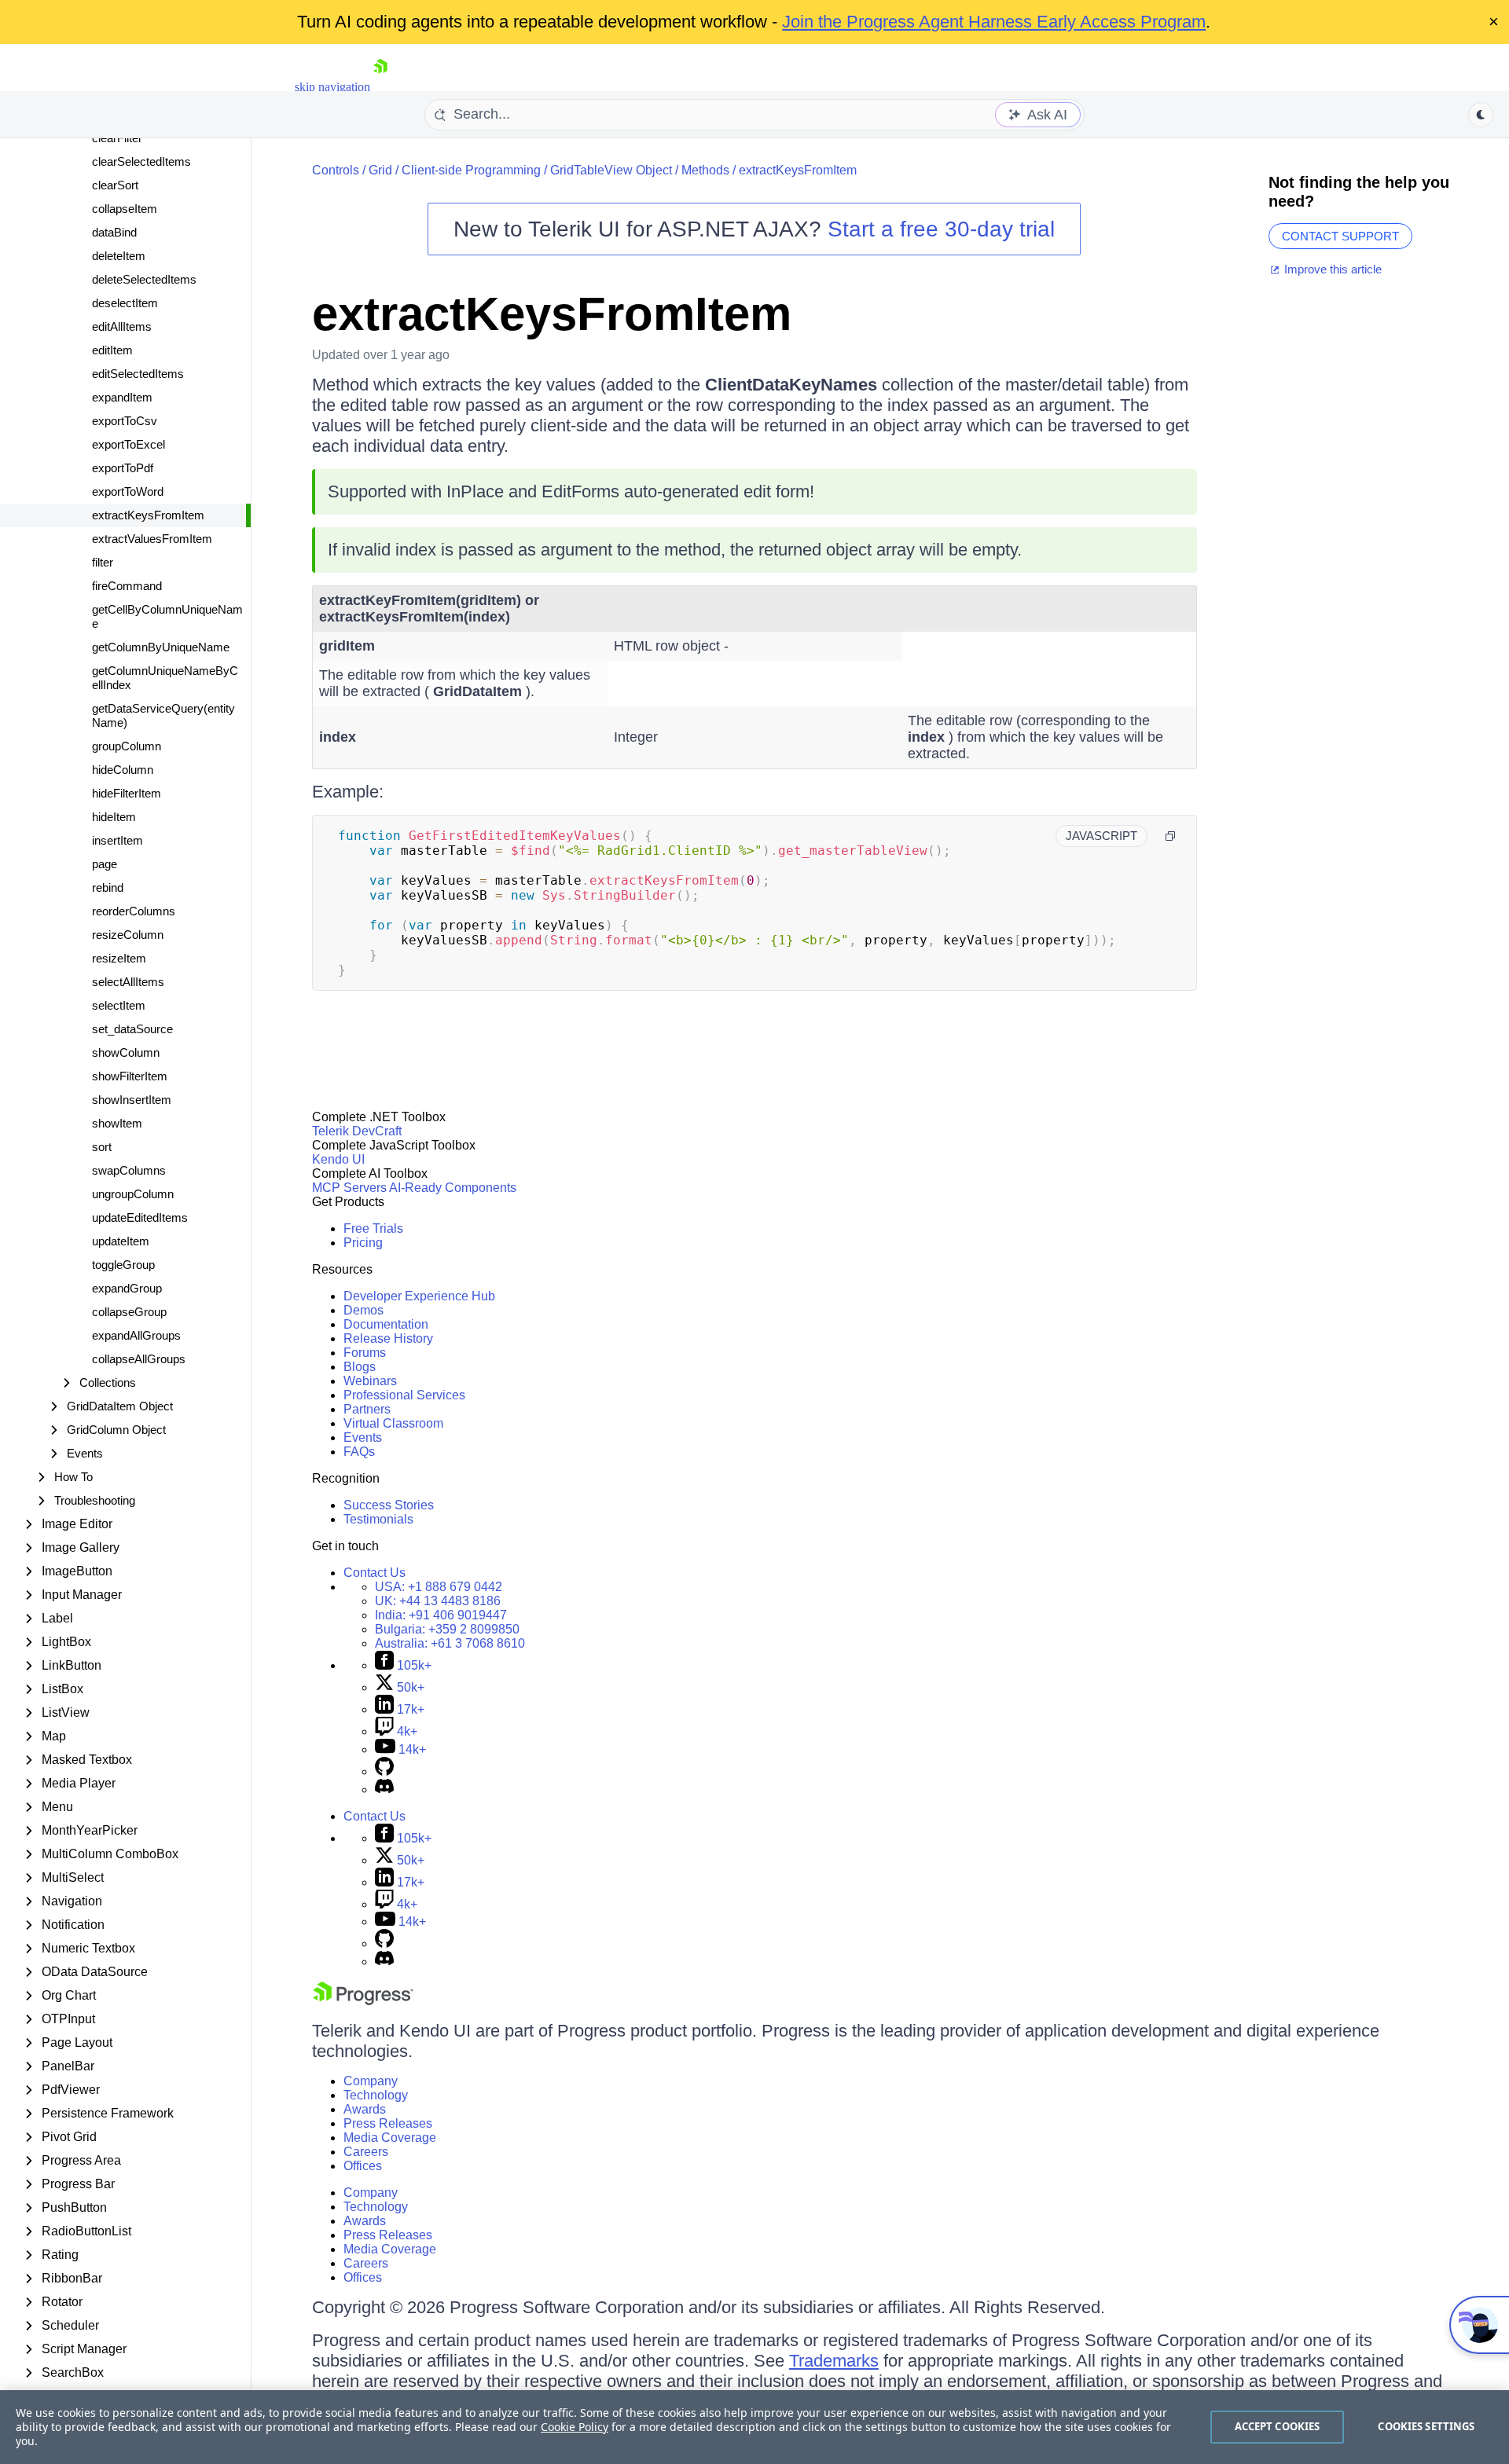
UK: (438, 1601)
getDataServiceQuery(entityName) (163, 715)
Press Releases (388, 2123)
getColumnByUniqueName (161, 647)
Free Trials (373, 1228)
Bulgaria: (447, 1629)
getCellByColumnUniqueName (167, 616)
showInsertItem (132, 1100)
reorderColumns (134, 911)
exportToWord (128, 491)
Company (371, 2081)
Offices (363, 2166)
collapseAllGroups (139, 1359)
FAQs (359, 1452)
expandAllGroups (136, 1335)
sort (102, 1147)
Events (363, 1437)
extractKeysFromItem (148, 515)
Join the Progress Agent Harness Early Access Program (994, 22)
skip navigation (332, 87)
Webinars (370, 1381)
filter (103, 562)
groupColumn (127, 746)
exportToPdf (123, 468)
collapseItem (125, 209)
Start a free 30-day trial (941, 229)
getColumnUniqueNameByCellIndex (165, 678)
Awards (365, 2109)
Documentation (386, 1324)
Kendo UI (338, 1159)
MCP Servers (349, 1188)
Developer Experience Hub (419, 1296)
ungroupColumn (133, 1194)
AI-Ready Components (453, 1188)
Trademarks (834, 2361)
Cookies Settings (1426, 2426)
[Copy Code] (1170, 836)
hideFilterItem (127, 793)
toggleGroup (123, 1265)
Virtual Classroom (393, 1423)
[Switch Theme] (1481, 115)
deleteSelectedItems (144, 279)
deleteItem (119, 256)
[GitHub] (384, 1771)
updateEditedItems (140, 1217)
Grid (380, 170)
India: (441, 1615)
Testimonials (378, 1519)
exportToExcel (129, 444)
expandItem (122, 397)
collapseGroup (129, 1312)
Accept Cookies (1278, 2426)
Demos (363, 1310)
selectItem (119, 1005)
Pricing (363, 1243)
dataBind (114, 232)
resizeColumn (128, 935)
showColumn (126, 1052)
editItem (112, 350)
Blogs (360, 1367)
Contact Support (1340, 236)
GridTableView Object (611, 170)
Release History (388, 1338)
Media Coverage (390, 2138)
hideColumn (123, 770)
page (105, 864)
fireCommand (127, 586)
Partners (367, 1409)
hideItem (114, 817)
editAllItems (122, 326)
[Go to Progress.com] (363, 2001)
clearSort (115, 185)
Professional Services (404, 1395)
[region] (754, 2427)
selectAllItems (128, 982)
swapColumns (129, 1170)
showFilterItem (130, 1076)
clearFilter (117, 138)
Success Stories (389, 1505)
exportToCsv (125, 421)
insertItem (117, 840)
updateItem (121, 1241)
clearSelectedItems (141, 161)
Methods (705, 170)
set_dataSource (132, 1029)
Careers (366, 2152)
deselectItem (125, 303)
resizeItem (119, 958)
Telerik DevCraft (357, 1131)
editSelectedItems (138, 374)
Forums (365, 1353)
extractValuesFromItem (152, 539)
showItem (117, 1123)
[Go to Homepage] (380, 87)
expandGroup (127, 1288)
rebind (108, 887)
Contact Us (374, 1573)
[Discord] (384, 1789)
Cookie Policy (575, 2427)
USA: (439, 1587)
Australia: (450, 1643)
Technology (376, 2095)
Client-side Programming (471, 170)
